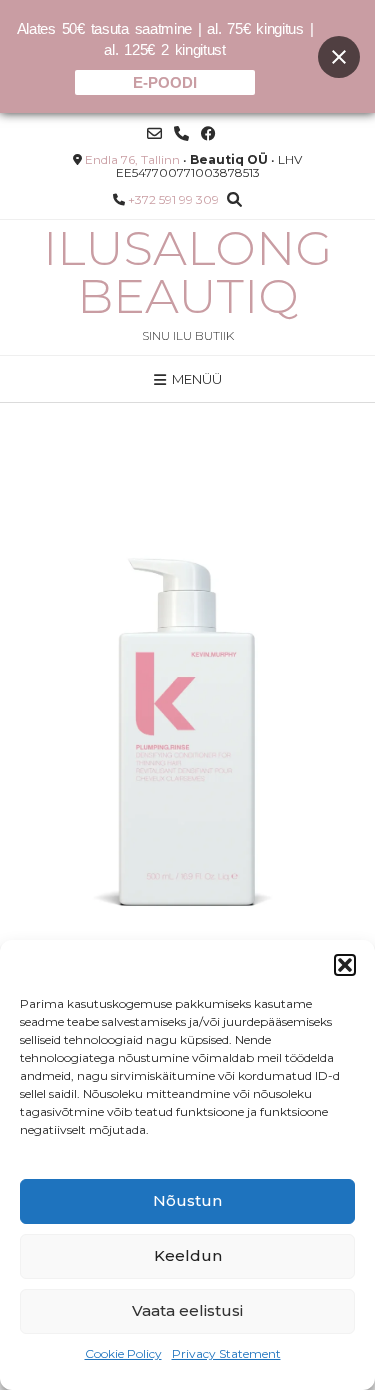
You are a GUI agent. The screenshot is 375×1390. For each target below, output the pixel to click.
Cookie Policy (123, 1353)
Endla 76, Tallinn (132, 159)
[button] (345, 965)
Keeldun (188, 1255)
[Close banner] (339, 57)
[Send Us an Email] (154, 133)
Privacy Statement (226, 1353)
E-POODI (165, 82)
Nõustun (187, 1200)
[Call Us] (181, 133)
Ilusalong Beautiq (187, 272)
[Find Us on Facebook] (208, 133)
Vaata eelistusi (187, 1310)
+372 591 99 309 (173, 199)
